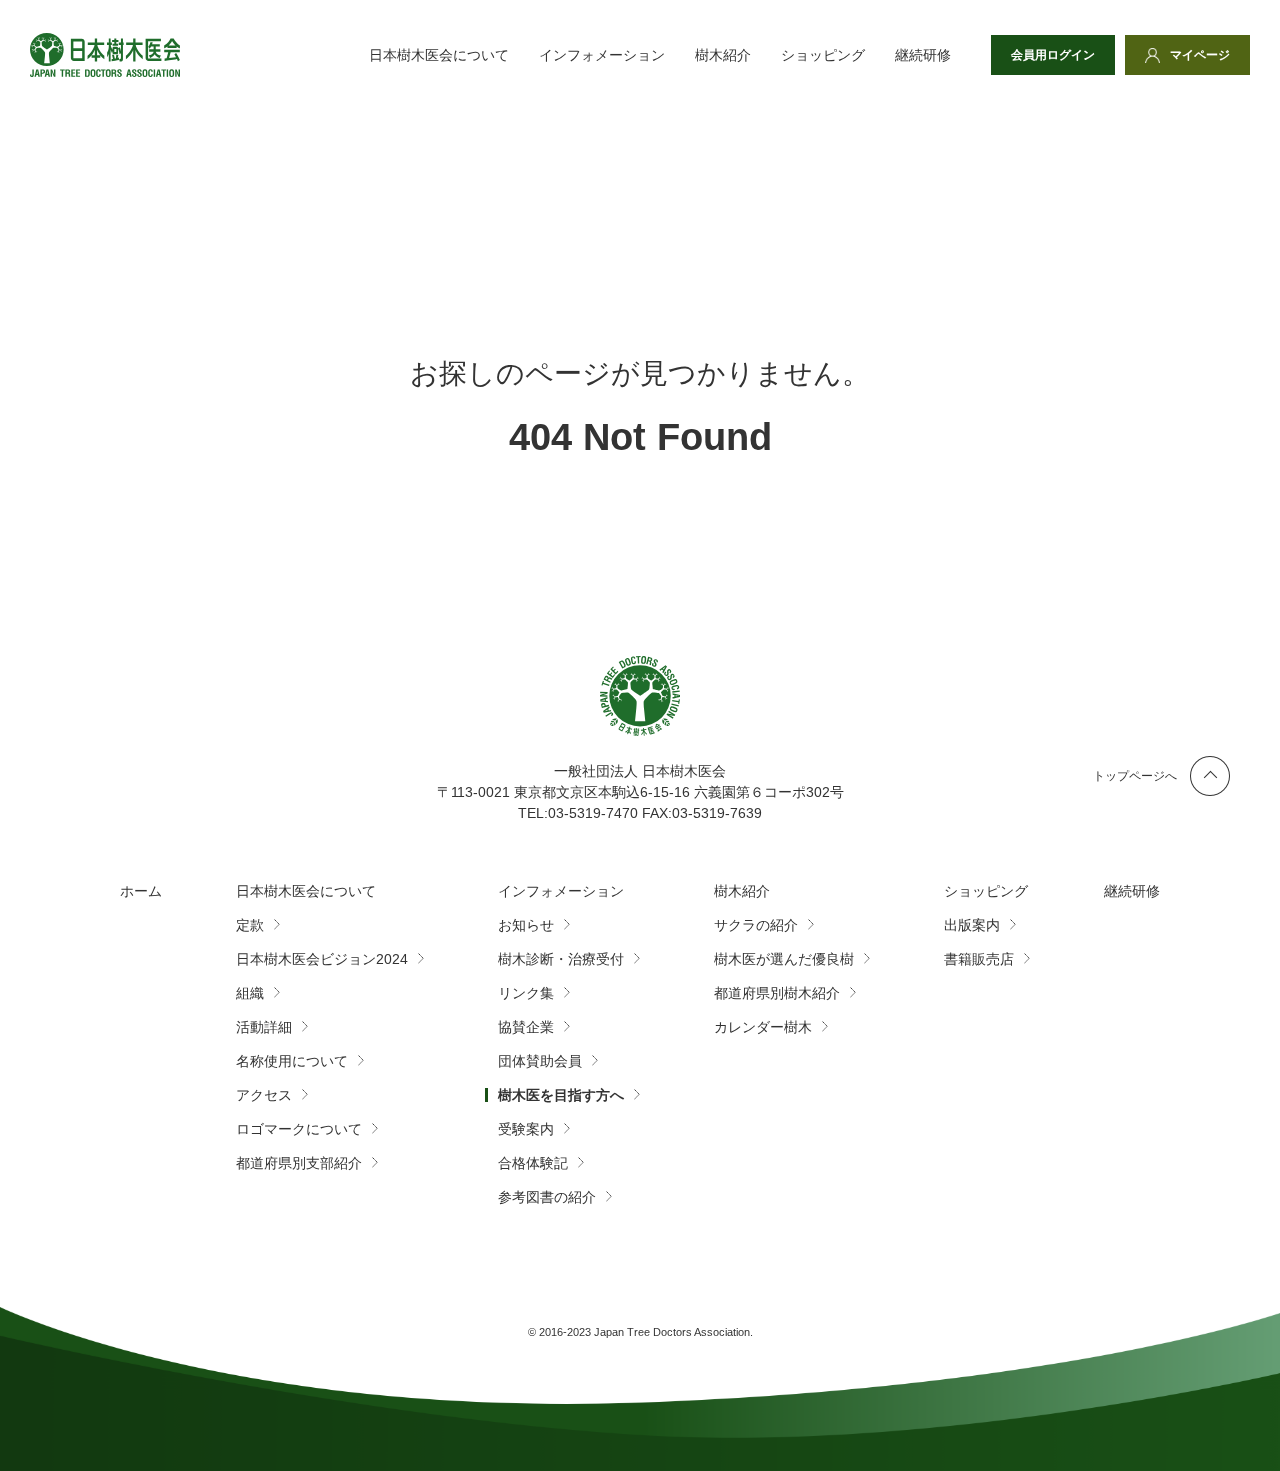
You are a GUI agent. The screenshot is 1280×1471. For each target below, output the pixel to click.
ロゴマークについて (299, 1129)
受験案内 (526, 1129)
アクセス (264, 1095)
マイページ (1200, 55)
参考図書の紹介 (547, 1197)
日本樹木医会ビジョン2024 (322, 959)
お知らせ (526, 925)
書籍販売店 (979, 959)
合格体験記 (533, 1163)
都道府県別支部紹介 (299, 1163)
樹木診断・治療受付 (561, 959)
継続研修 (923, 55)
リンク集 (526, 993)
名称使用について (292, 1061)
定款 (250, 925)
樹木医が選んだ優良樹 (784, 959)
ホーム (141, 891)
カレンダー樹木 (763, 1027)
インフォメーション (602, 55)
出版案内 (972, 925)
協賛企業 (526, 1027)
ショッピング (823, 55)
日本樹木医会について (439, 55)
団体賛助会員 (540, 1061)
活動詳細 (264, 1027)
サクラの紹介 (756, 925)
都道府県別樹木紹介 (777, 993)
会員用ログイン (1053, 55)
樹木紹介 (723, 55)
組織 (250, 993)
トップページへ (1135, 776)
